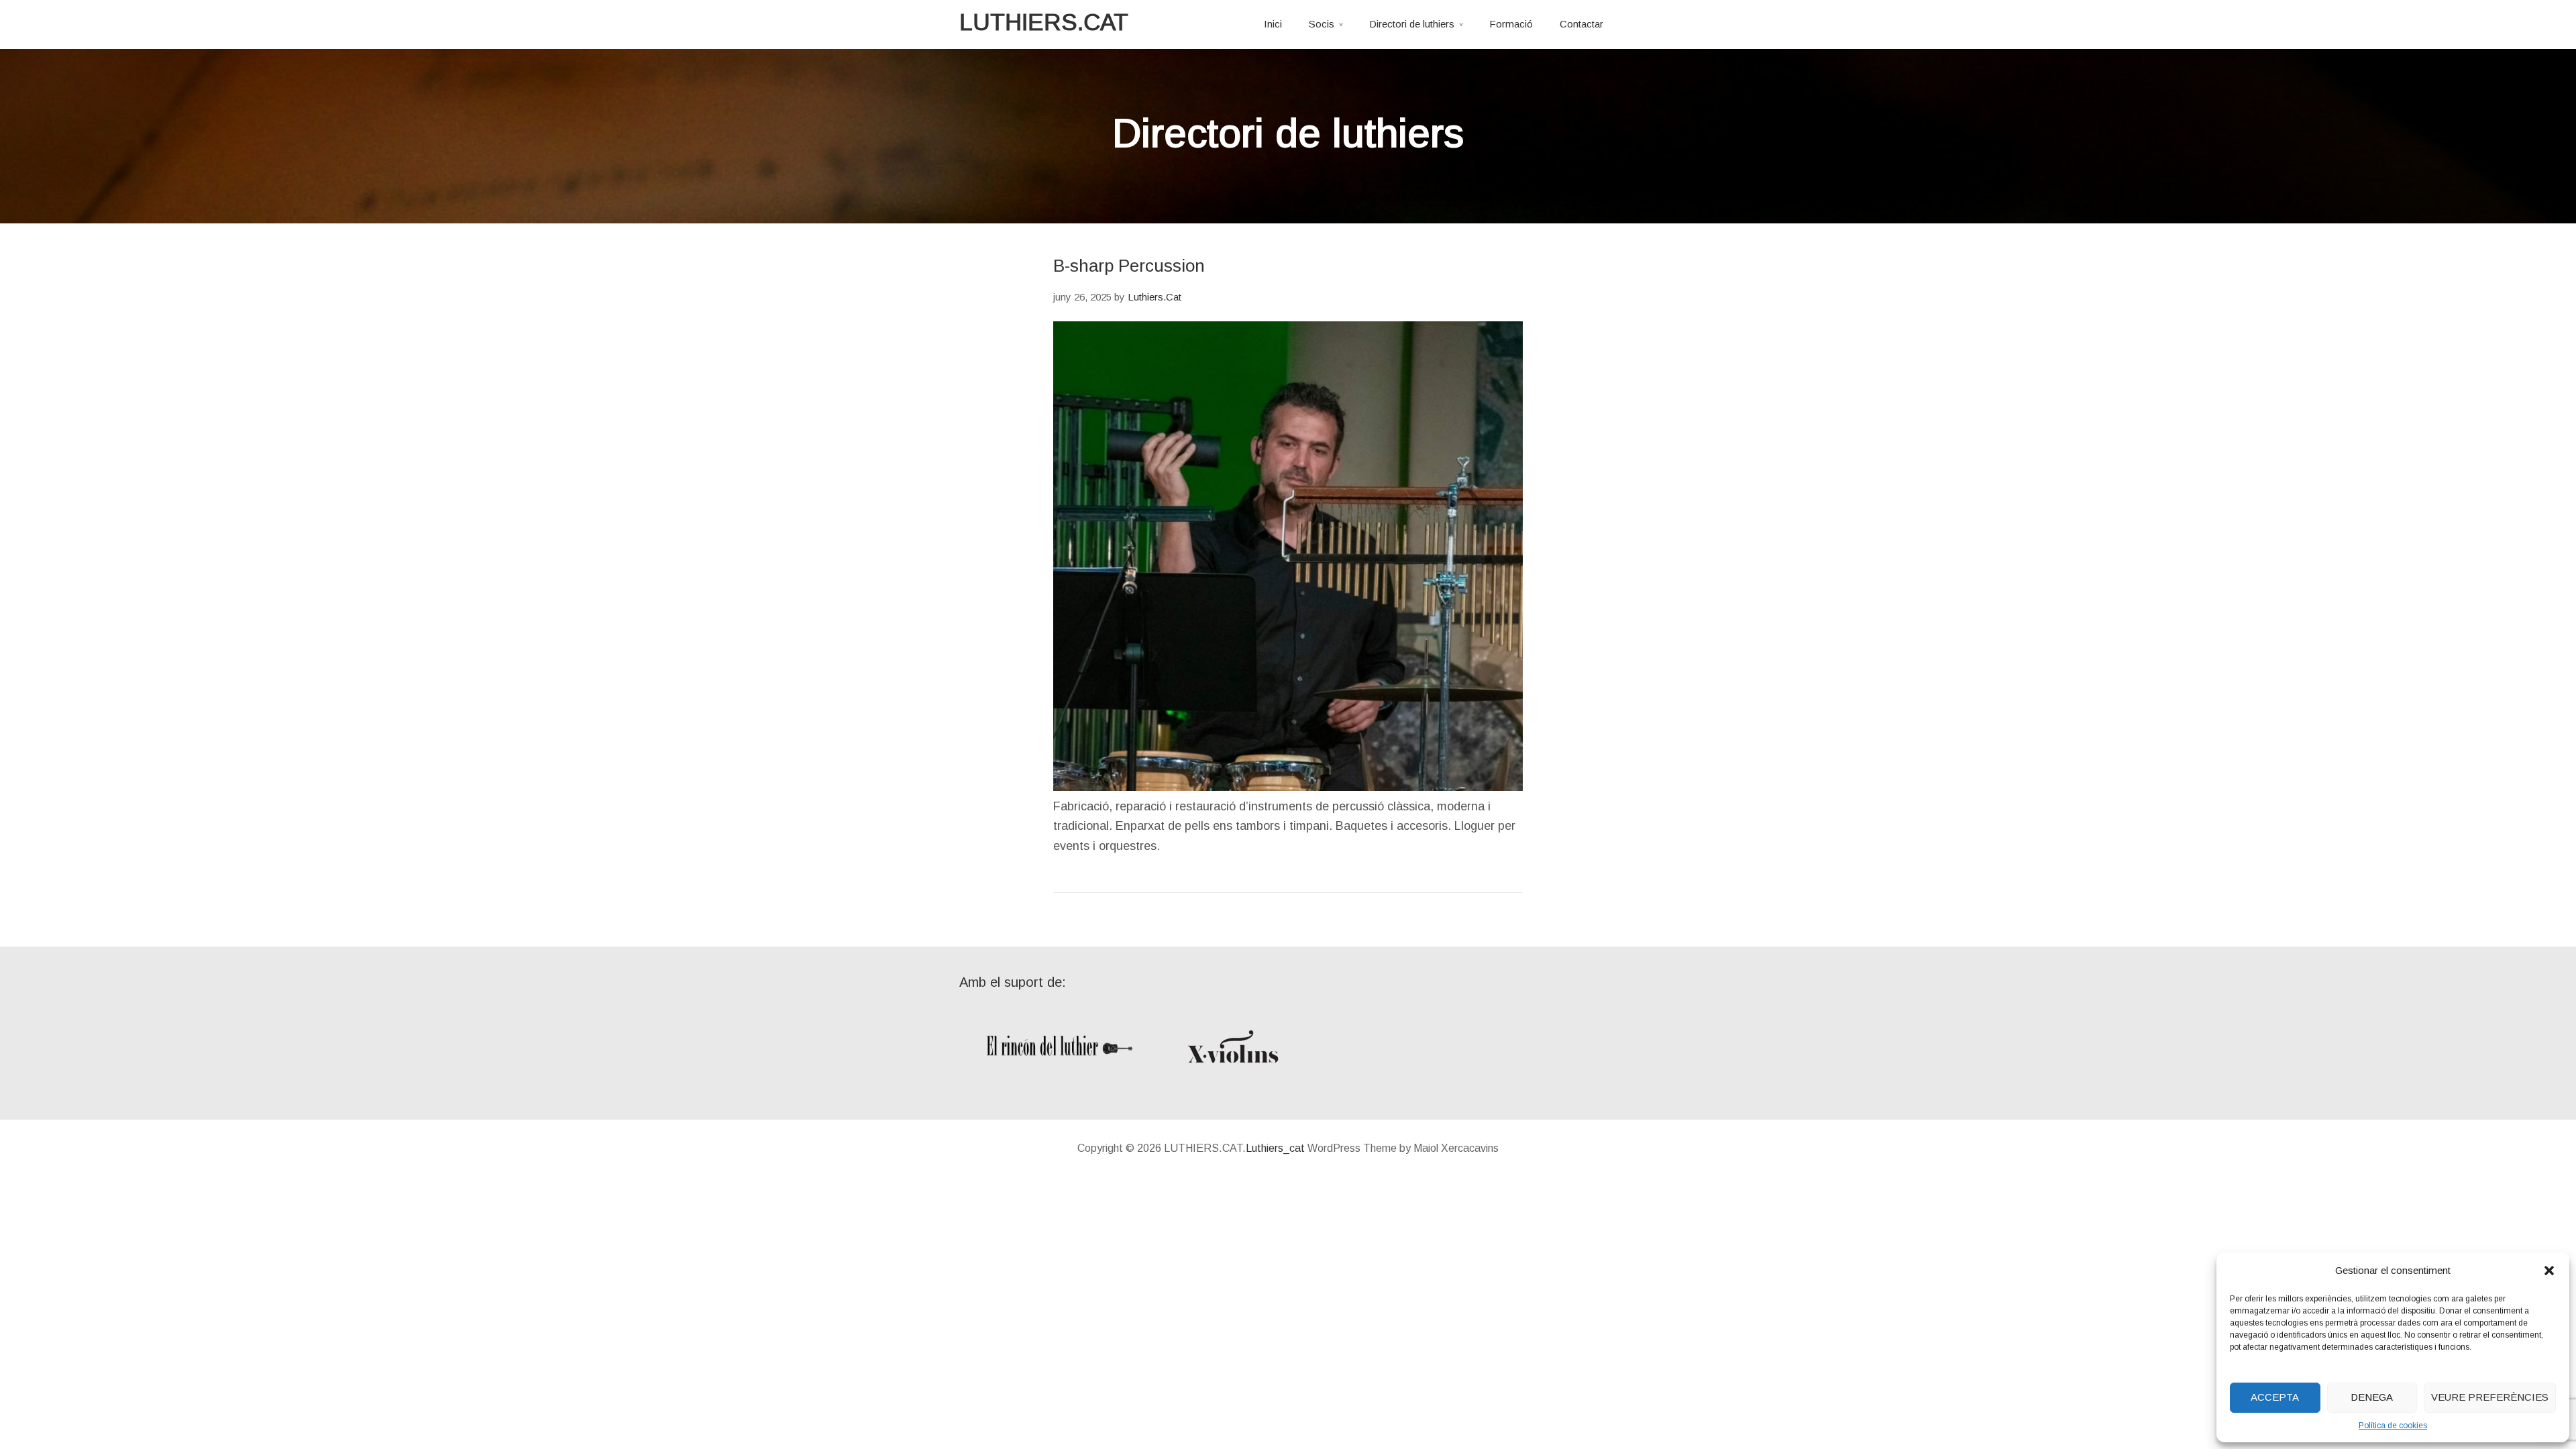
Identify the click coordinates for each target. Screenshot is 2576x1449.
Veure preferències (2490, 1397)
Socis (1322, 24)
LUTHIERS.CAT (1044, 22)
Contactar (1581, 24)
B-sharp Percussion (1129, 266)
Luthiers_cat (1275, 1148)
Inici (1273, 24)
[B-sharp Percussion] (1288, 787)
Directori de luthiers (1412, 24)
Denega (2372, 1397)
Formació (1511, 24)
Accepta (2275, 1397)
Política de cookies (2393, 1426)
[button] (2549, 1271)
